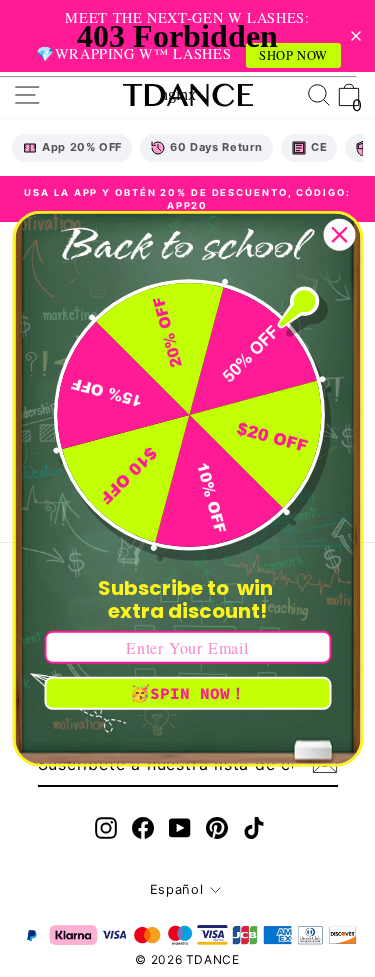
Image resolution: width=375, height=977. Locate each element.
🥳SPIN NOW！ (188, 693)
